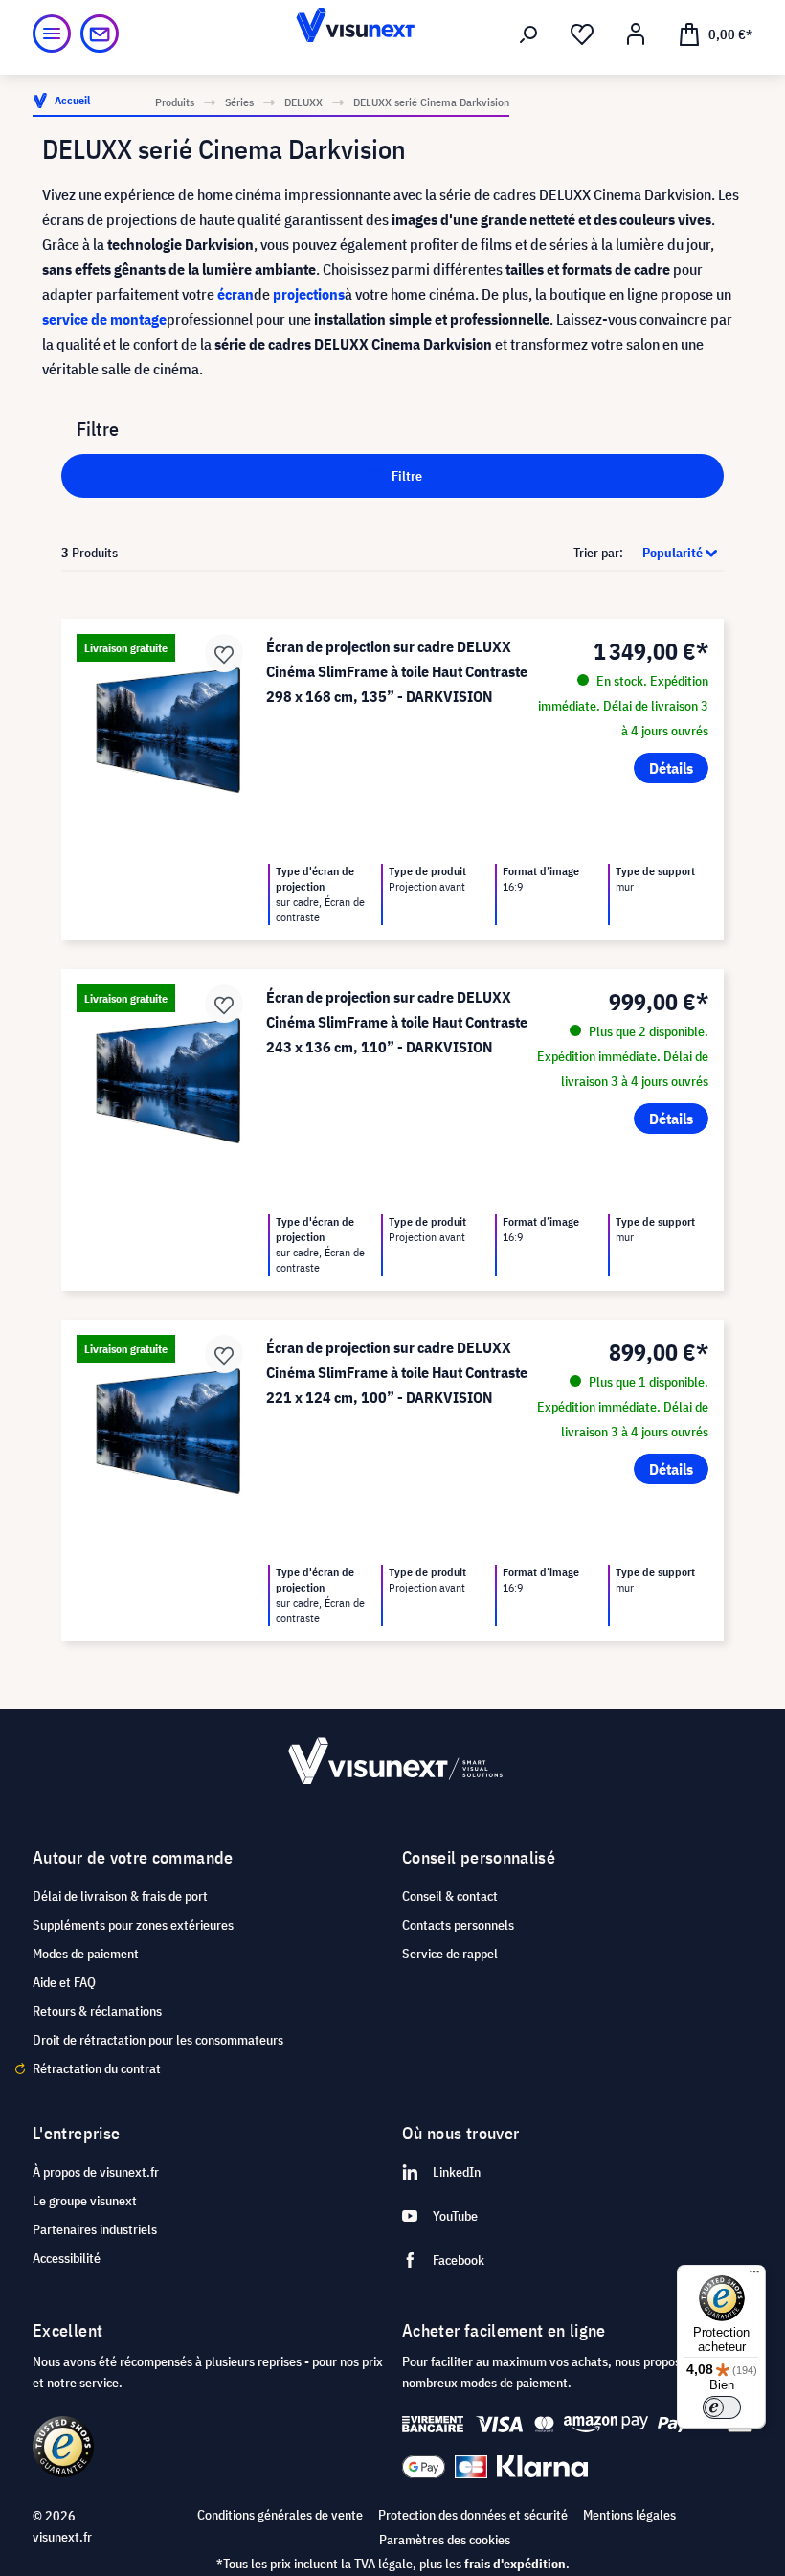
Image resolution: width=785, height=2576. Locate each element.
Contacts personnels (458, 1925)
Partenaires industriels (95, 2229)
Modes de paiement (86, 1954)
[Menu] (52, 34)
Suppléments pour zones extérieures (133, 1925)
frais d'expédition (515, 2564)
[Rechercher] (528, 34)
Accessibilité (67, 2258)
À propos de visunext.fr (96, 2172)
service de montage (104, 319)
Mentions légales (629, 2515)
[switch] (722, 2407)
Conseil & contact (450, 1896)
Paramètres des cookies (445, 2540)
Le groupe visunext (85, 2201)
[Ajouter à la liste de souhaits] (224, 653)
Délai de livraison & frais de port (120, 1896)
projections (309, 294)
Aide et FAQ (64, 1982)
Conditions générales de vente (280, 2515)
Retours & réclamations (97, 2011)
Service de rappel (450, 1954)
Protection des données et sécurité (473, 2515)
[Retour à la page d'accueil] (393, 34)
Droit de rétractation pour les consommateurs (158, 2040)
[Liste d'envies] (582, 34)
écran (235, 294)
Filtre (405, 476)
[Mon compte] (636, 34)
